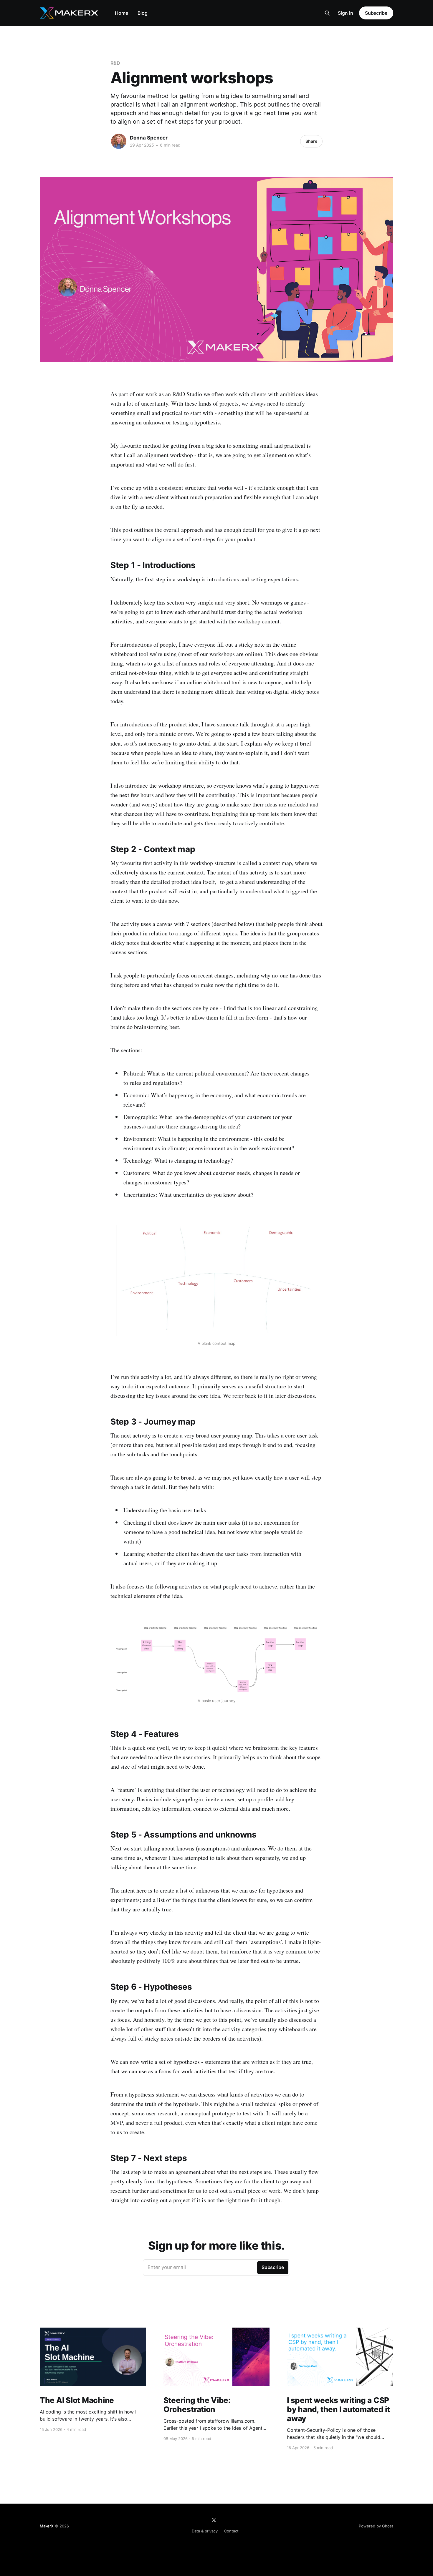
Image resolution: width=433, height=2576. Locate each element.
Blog (143, 13)
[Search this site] (327, 13)
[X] (214, 2520)
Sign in (346, 13)
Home (122, 13)
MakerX (47, 2526)
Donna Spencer (149, 138)
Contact (231, 2531)
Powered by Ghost (376, 2526)
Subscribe (376, 13)
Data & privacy (205, 2531)
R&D (115, 63)
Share (311, 141)
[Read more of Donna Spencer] (119, 141)
